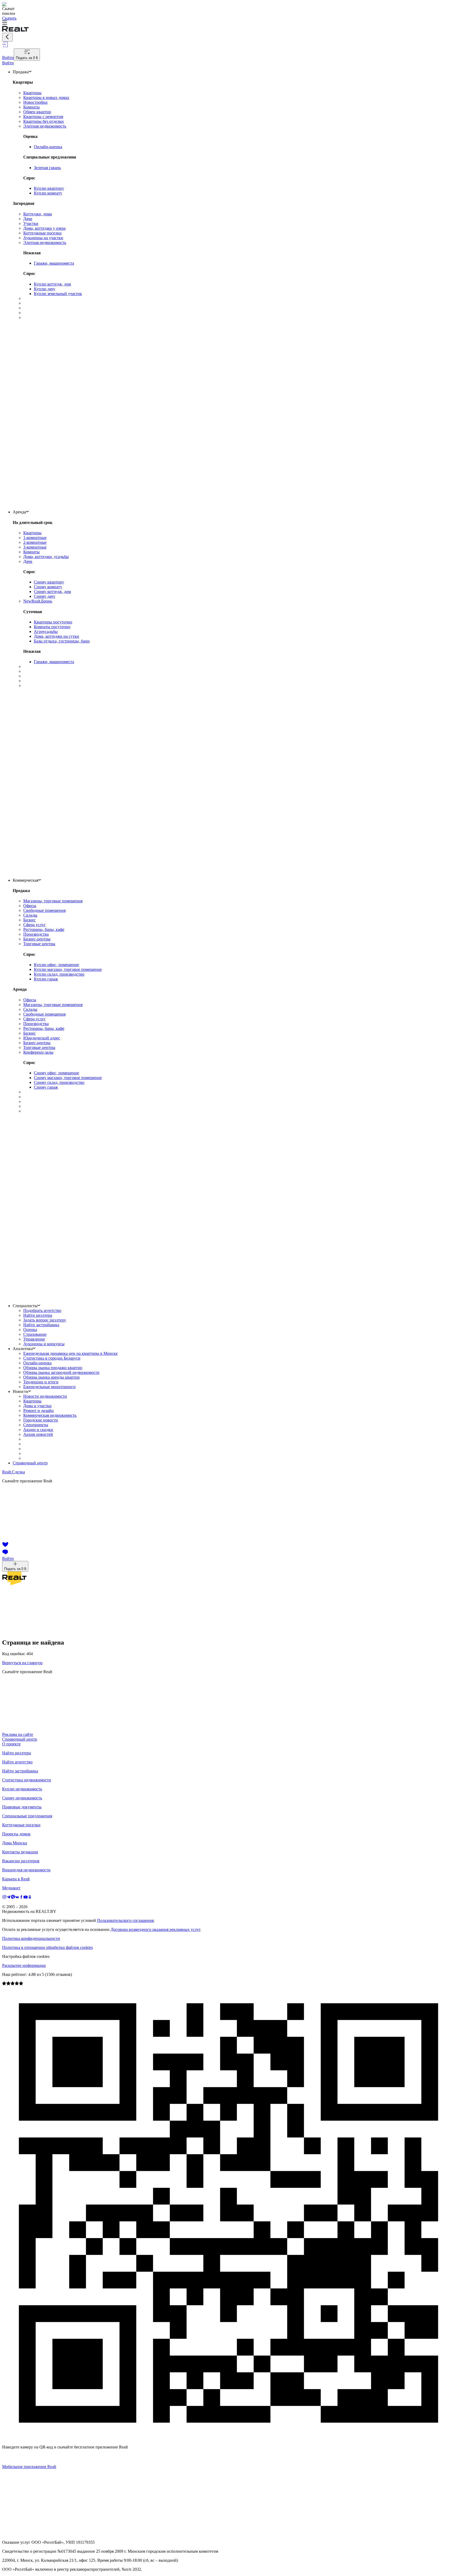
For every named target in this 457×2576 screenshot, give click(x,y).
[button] (229, 23)
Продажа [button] (21, 72)
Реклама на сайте (18, 1734)
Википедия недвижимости (26, 1870)
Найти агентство (17, 1762)
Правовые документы (22, 1807)
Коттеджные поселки (21, 1825)
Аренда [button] (19, 512)
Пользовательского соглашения (125, 1920)
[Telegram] (9, 1898)
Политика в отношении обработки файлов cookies (47, 1947)
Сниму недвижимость (22, 1798)
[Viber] (13, 1898)
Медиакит (11, 1888)
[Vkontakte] (17, 1898)
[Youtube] (26, 1898)
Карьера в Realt (16, 1879)
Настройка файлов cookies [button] (26, 1956)
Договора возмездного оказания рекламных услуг (155, 1929)
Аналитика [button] (23, 1349)
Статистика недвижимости (27, 1780)
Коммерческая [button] (26, 880)
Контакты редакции (20, 1852)
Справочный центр (30, 1463)
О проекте (11, 1744)
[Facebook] (21, 1898)
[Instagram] (4, 1898)
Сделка (13, 1472)
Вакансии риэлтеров (21, 1861)
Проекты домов (16, 1834)
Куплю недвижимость (22, 1789)
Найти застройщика (20, 1771)
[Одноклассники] (30, 1898)
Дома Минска (15, 1843)
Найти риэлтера (17, 1753)
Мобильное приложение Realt (29, 2467)
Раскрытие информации (24, 1965)
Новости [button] (20, 1391)
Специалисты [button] (25, 1306)
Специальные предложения (27, 1816)
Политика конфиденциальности (31, 1938)
